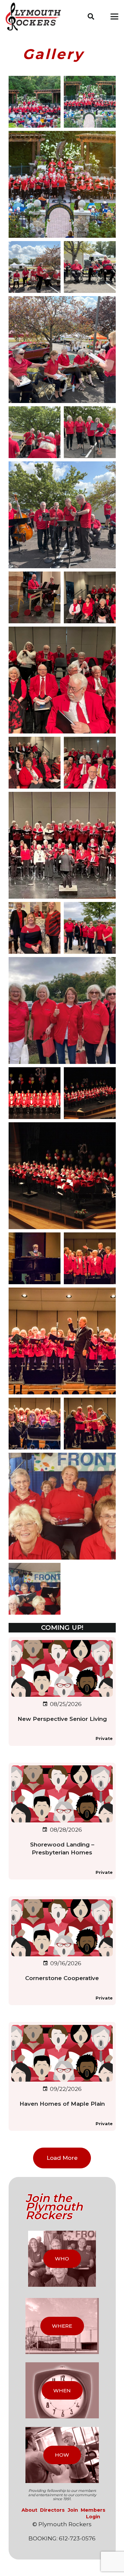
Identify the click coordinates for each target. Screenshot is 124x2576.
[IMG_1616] (62, 680)
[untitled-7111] (35, 1258)
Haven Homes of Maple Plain (62, 2104)
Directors (52, 2510)
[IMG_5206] (35, 432)
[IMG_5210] (62, 515)
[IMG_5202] (62, 350)
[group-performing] (62, 845)
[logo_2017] (36, 17)
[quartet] (35, 928)
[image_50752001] (35, 597)
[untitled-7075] (62, 1341)
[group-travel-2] (62, 1010)
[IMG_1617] (35, 763)
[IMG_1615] (90, 597)
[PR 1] (35, 1093)
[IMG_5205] (90, 267)
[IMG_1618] (90, 763)
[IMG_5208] (90, 432)
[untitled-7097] (90, 1258)
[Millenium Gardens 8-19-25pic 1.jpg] (35, 102)
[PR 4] (90, 1093)
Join (73, 2510)
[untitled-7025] (35, 1424)
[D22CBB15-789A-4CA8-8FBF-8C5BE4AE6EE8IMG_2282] (90, 102)
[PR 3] (62, 1176)
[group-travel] (90, 928)
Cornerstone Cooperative (62, 1978)
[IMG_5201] (35, 267)
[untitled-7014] (90, 1424)
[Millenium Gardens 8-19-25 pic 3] (62, 184)
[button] (91, 16)
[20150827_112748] (62, 1506)
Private (104, 1738)
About (29, 2510)
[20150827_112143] (35, 1589)
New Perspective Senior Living (62, 1719)
